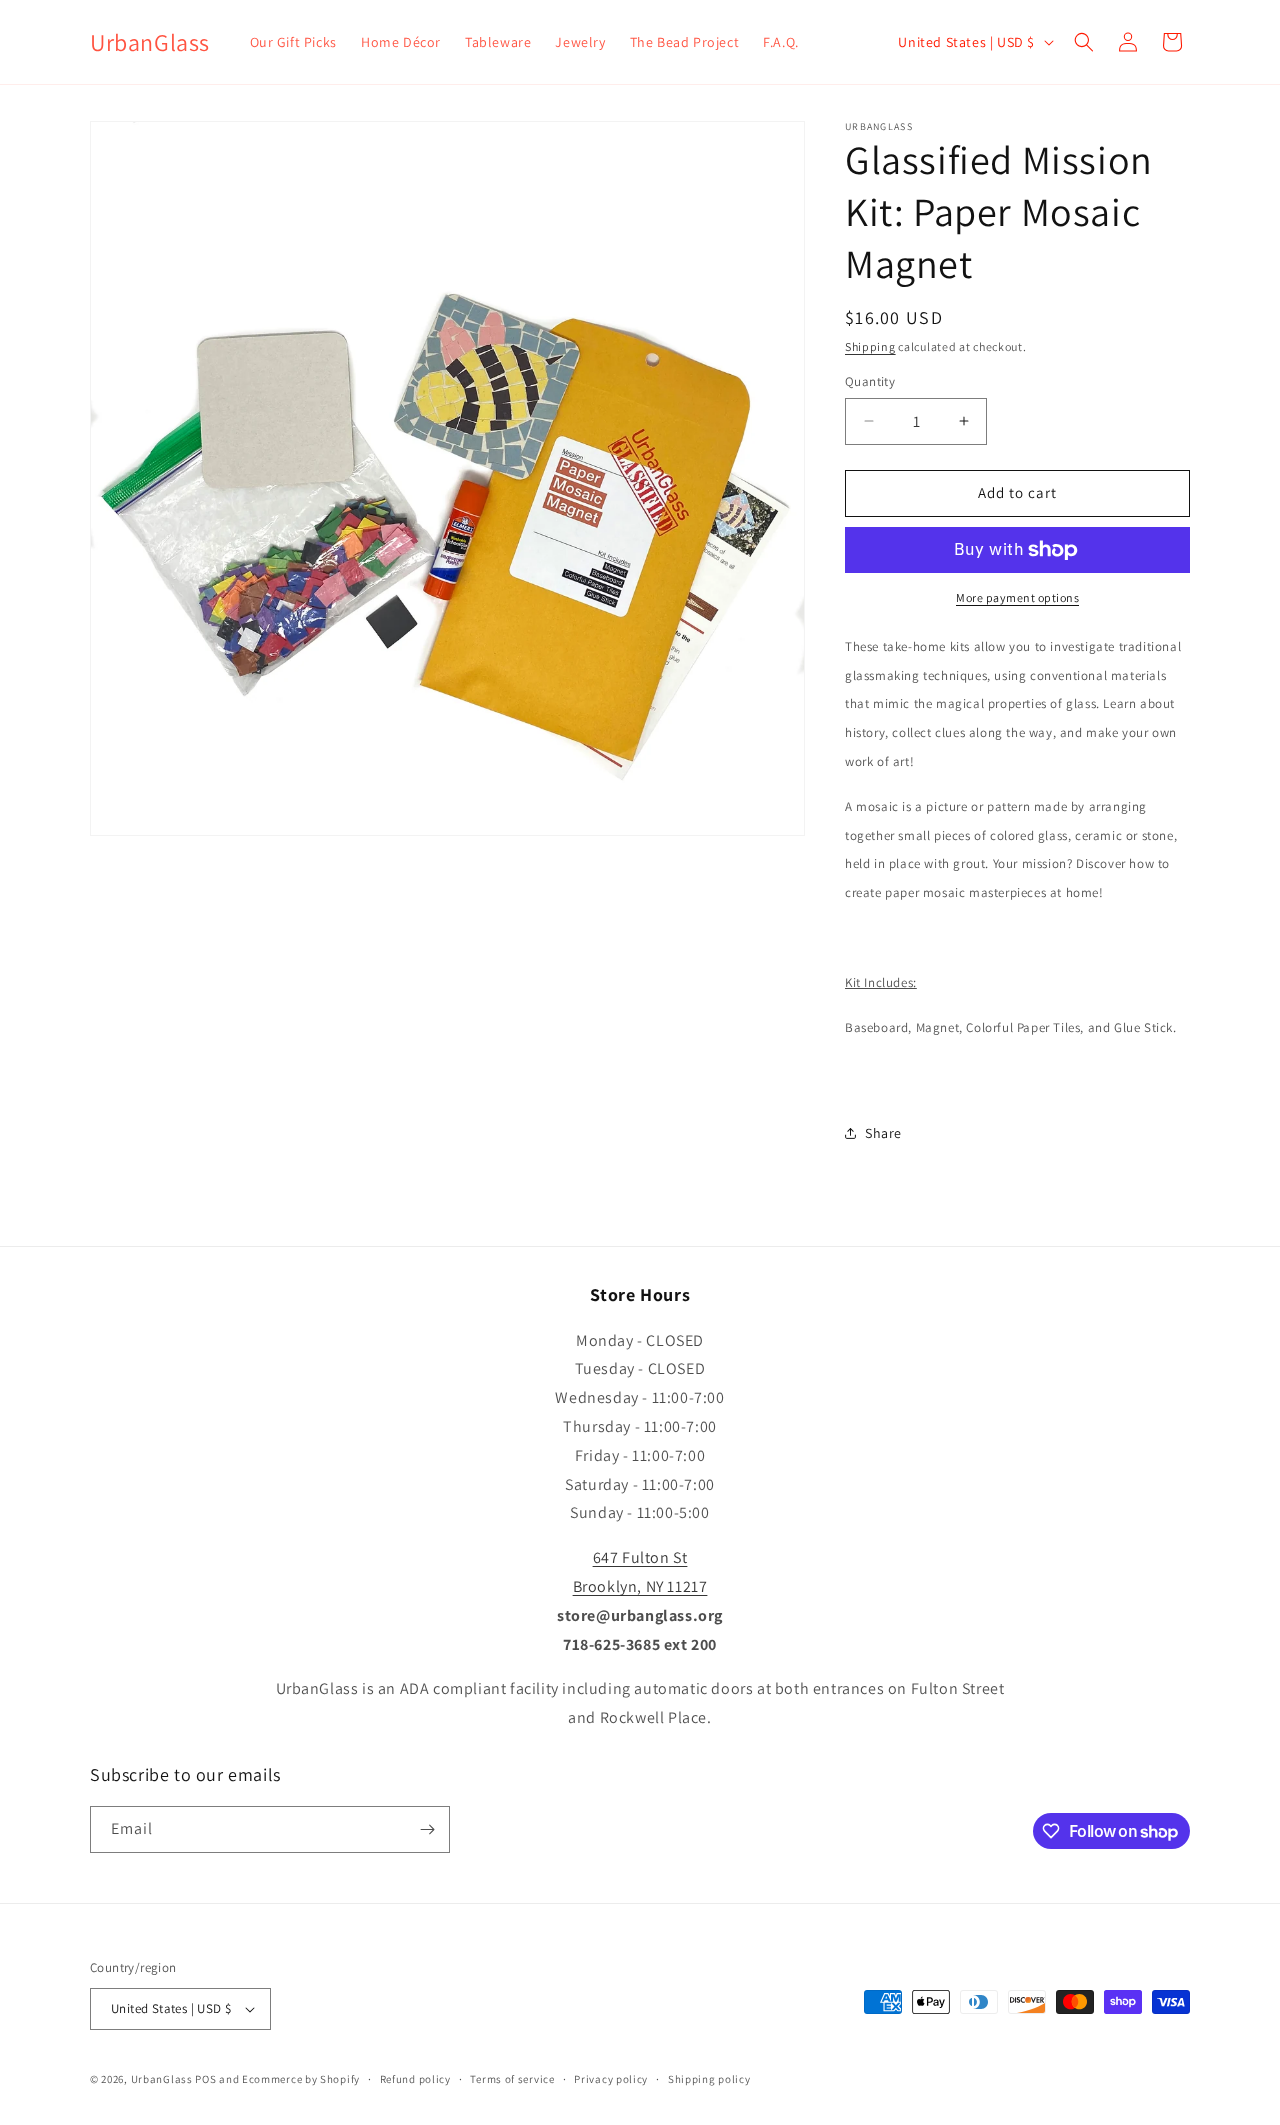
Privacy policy (611, 2079)
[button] (1084, 42)
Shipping (870, 346)
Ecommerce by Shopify (301, 2079)
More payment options (1017, 597)
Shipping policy (709, 2079)
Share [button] (883, 1133)
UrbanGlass (162, 2079)
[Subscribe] (427, 1829)
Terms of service (512, 2079)
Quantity (870, 381)
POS (205, 2079)
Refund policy (415, 2079)
